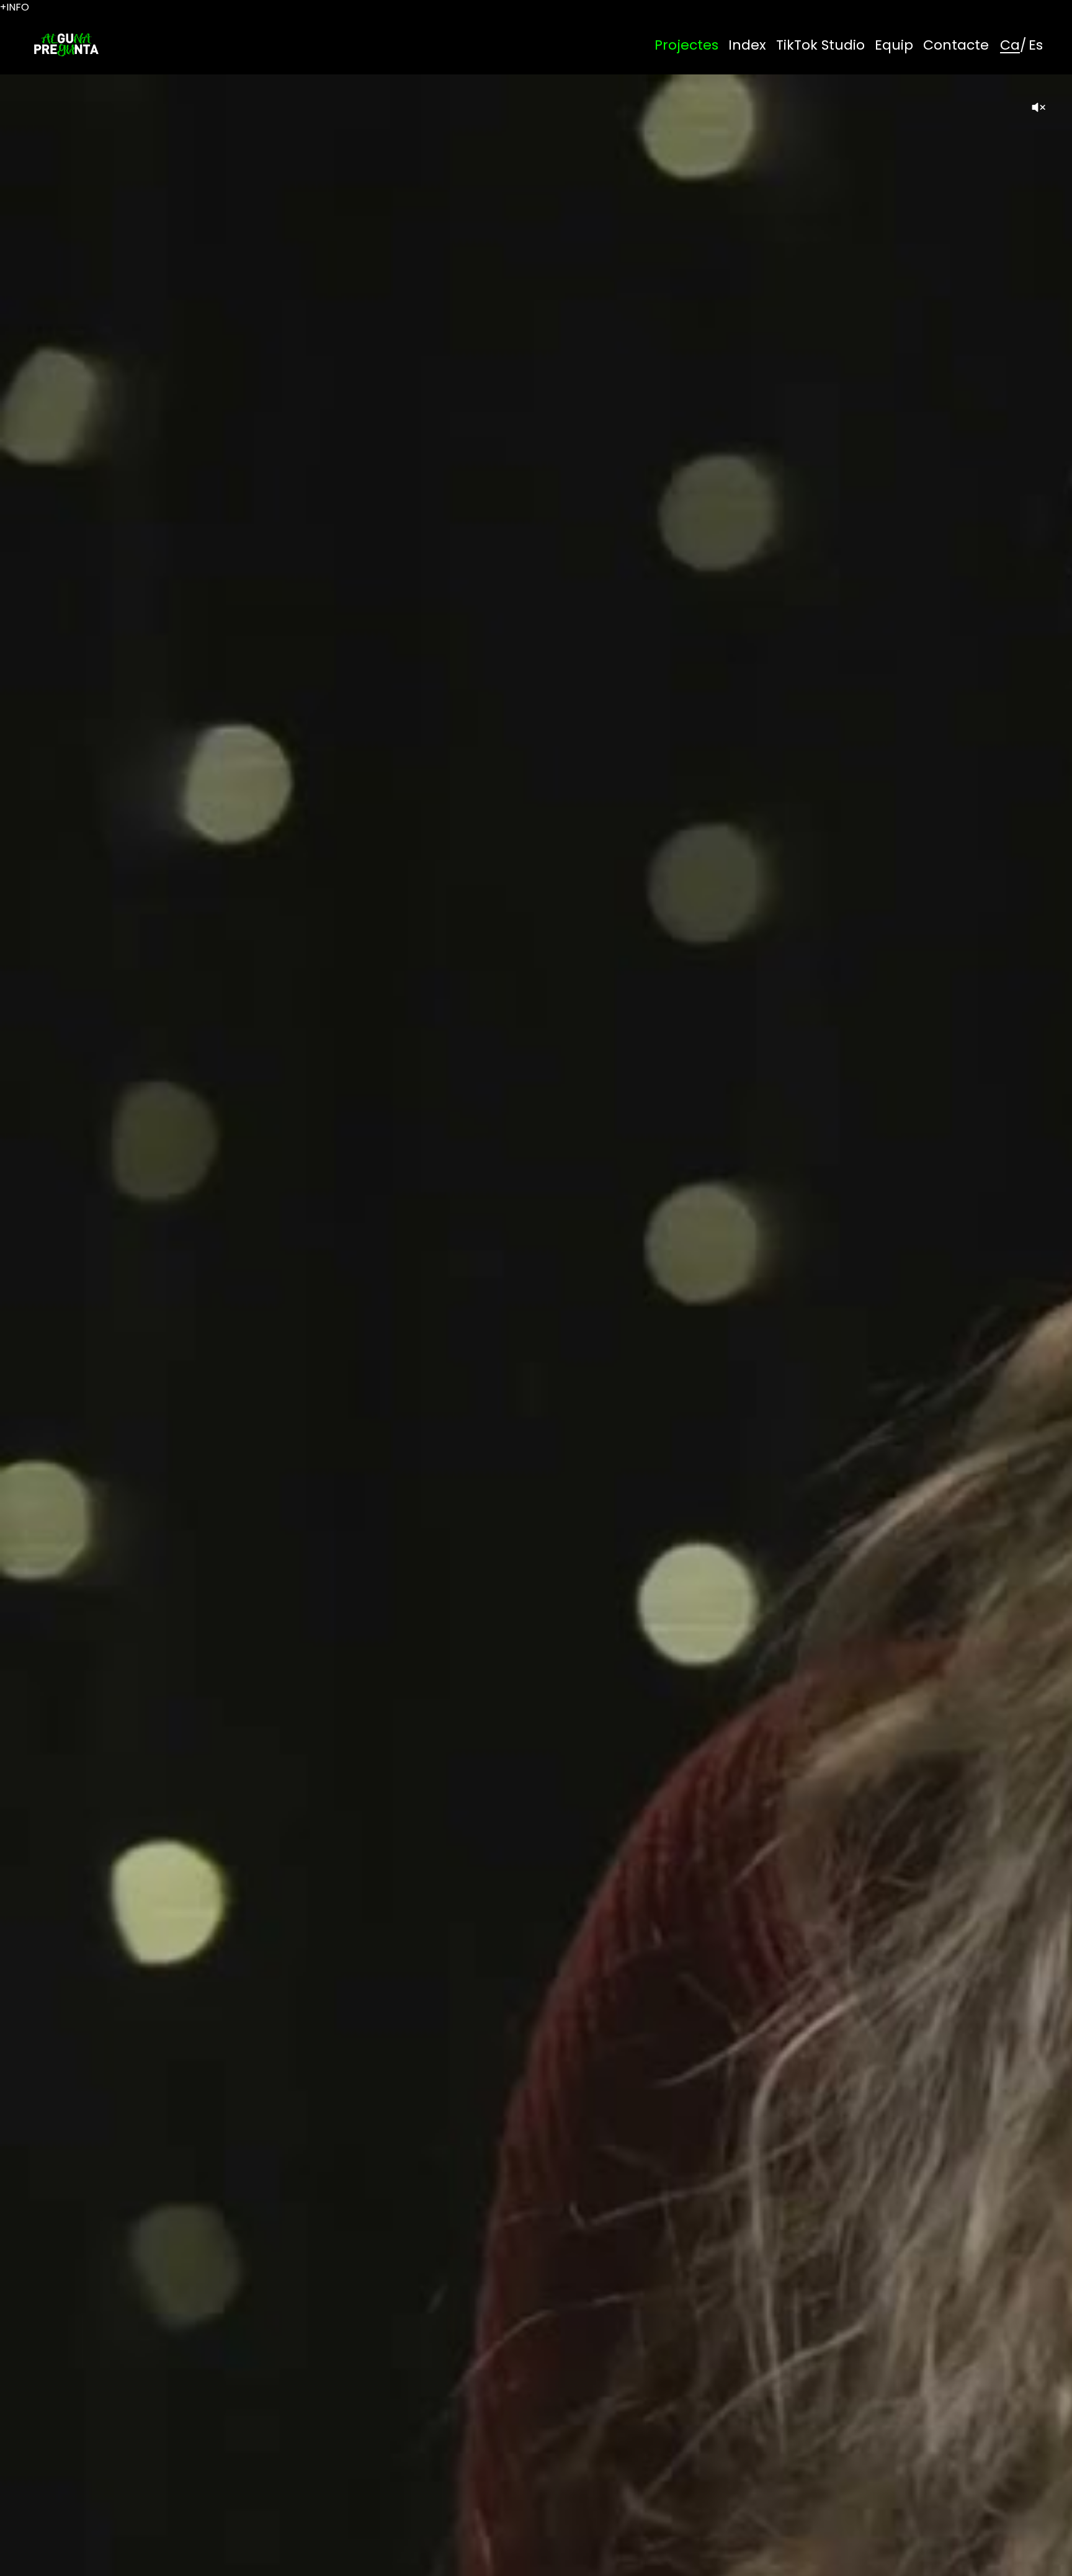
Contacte (956, 45)
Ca (1010, 45)
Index (747, 45)
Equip (894, 45)
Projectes (686, 45)
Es (1036, 45)
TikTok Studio (820, 45)
